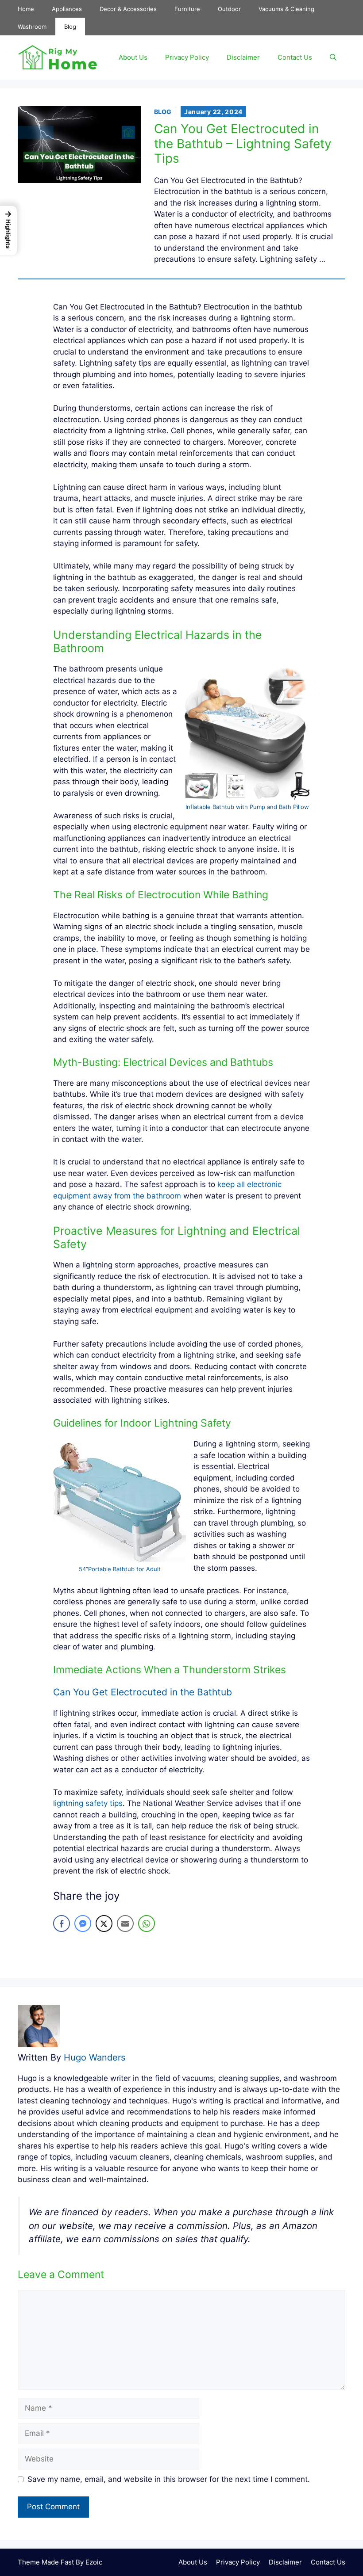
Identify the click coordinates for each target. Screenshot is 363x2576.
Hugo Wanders (95, 2057)
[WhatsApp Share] (147, 1923)
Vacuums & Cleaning (286, 9)
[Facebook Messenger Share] (83, 1923)
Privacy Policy (187, 57)
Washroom (32, 27)
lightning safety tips (88, 1803)
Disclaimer (243, 57)
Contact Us (295, 57)
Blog (70, 27)
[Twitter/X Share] (104, 1923)
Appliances (67, 9)
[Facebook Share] (62, 1923)
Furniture (187, 9)
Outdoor (229, 9)
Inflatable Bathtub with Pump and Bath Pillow (247, 807)
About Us (133, 57)
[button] (333, 57)
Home (26, 9)
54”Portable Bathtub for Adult (120, 1569)
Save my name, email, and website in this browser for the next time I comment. (169, 2479)
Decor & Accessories (128, 9)
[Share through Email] (125, 1923)
